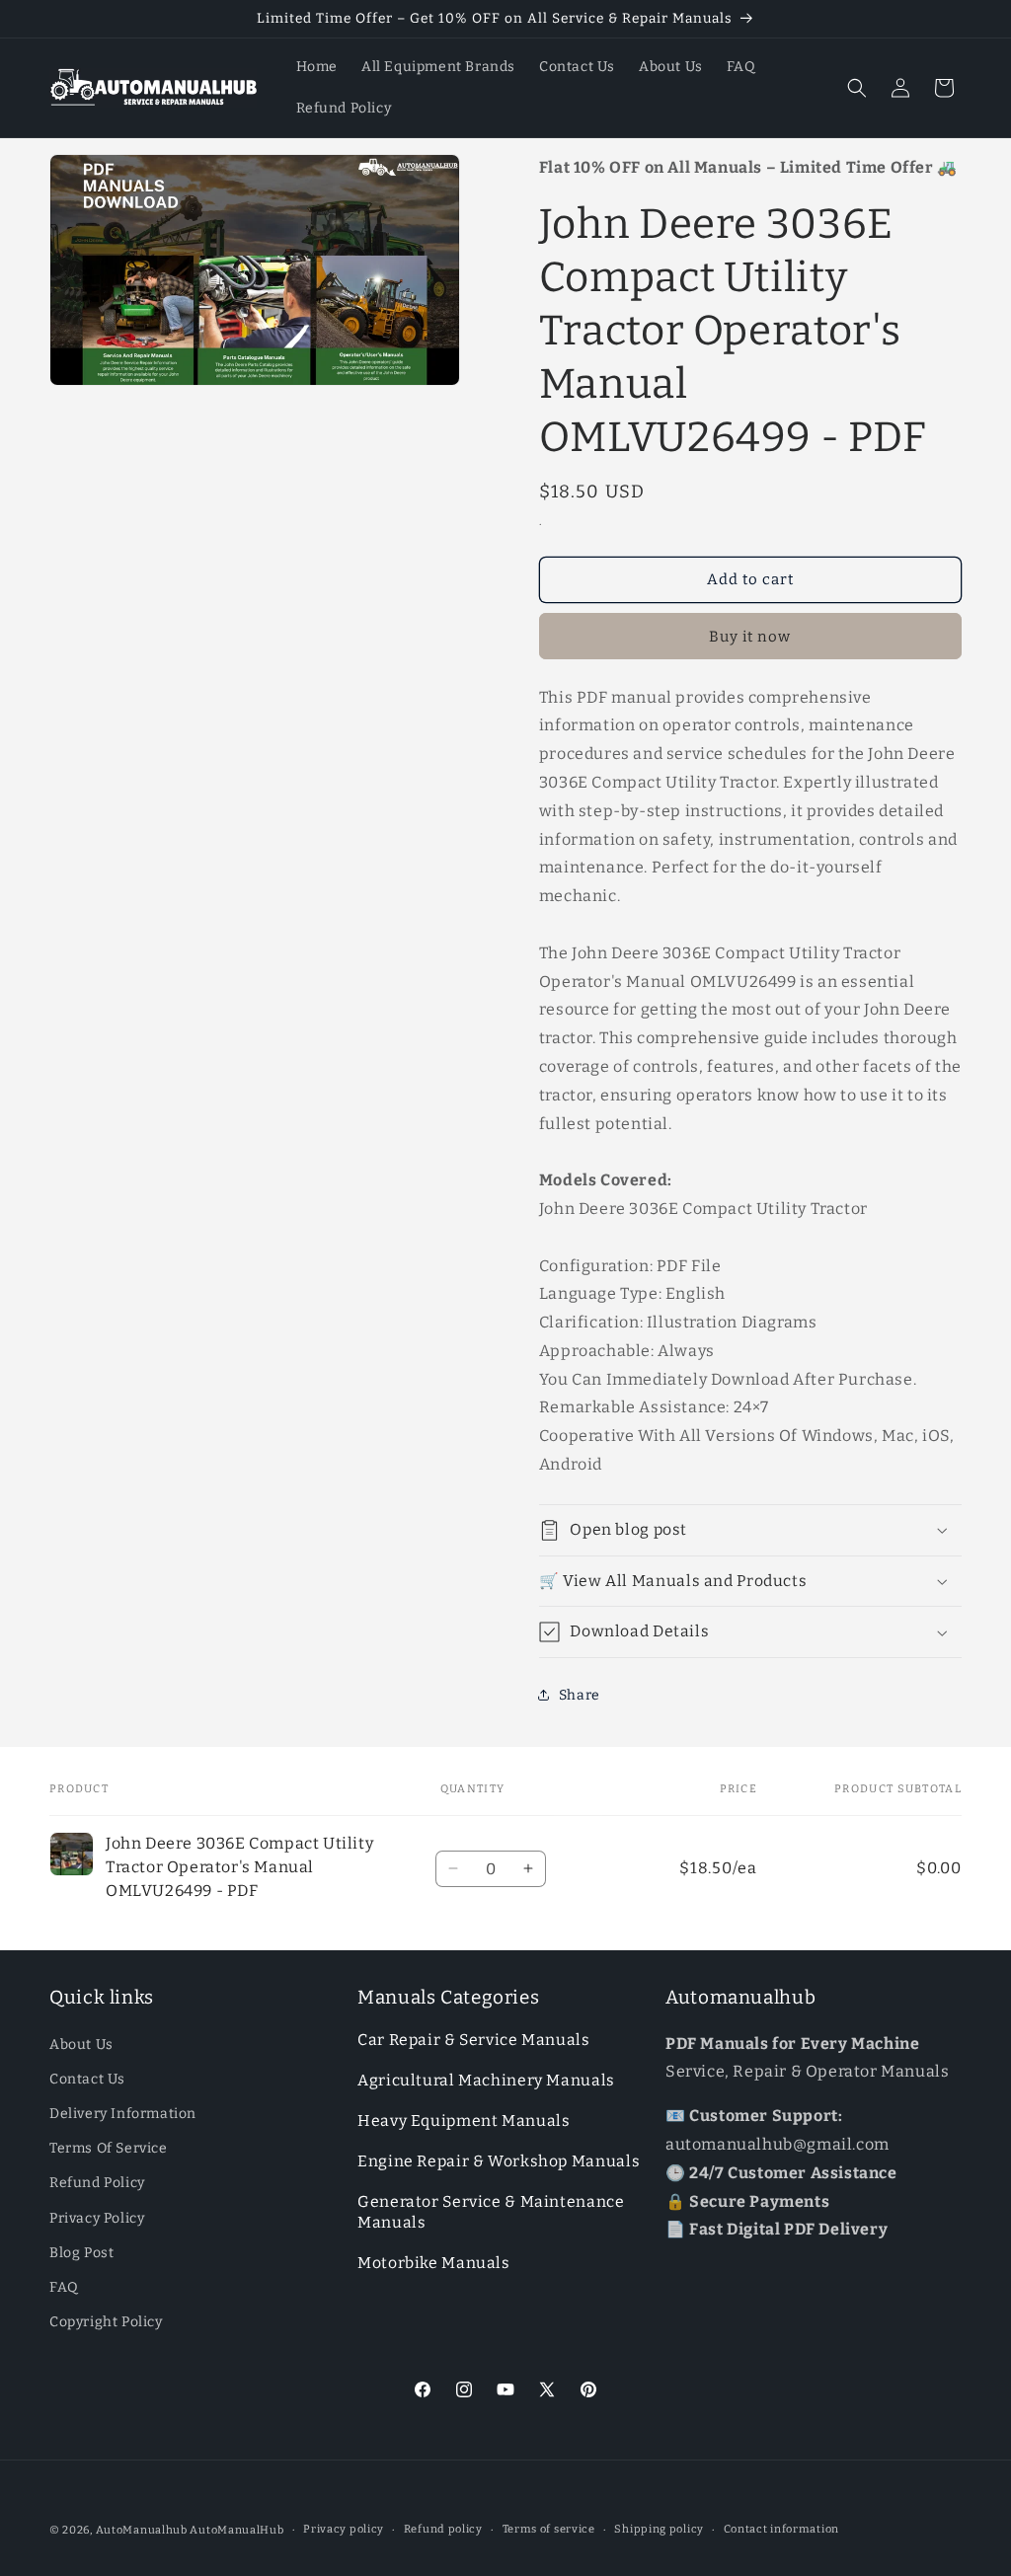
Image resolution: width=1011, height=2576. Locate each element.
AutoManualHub (236, 2530)
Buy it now (750, 637)
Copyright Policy (106, 2322)
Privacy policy (344, 2529)
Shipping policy (659, 2529)
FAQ (64, 2287)
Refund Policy (97, 2183)
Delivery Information (123, 2114)
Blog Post (81, 2253)
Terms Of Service (109, 2148)
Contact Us (87, 2079)
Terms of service (549, 2529)
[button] (857, 88)
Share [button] (580, 1695)
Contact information (781, 2529)
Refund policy (443, 2529)
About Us (81, 2045)
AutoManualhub (142, 2530)
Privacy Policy (97, 2218)
